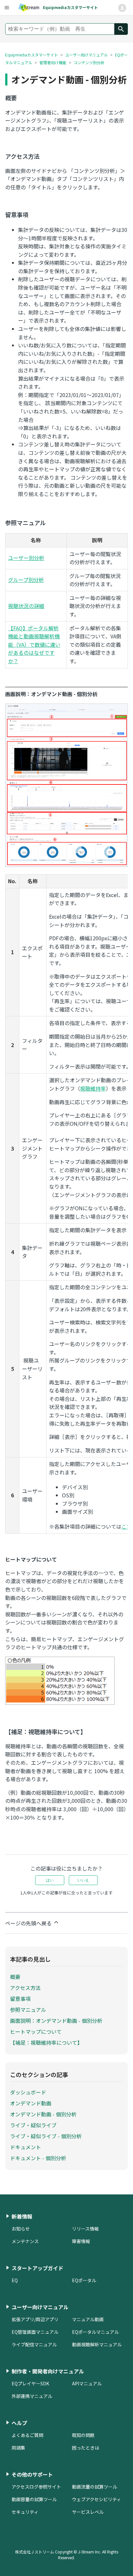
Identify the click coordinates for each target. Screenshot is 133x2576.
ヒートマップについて (36, 2032)
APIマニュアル (87, 2383)
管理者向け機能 (53, 62)
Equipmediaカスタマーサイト (32, 55)
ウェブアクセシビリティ (97, 2499)
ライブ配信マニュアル (34, 2344)
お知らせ (21, 2229)
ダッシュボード (28, 2092)
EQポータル (84, 2280)
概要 (15, 1977)
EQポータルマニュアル (95, 2332)
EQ (15, 2280)
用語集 (18, 2448)
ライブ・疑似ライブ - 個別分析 (46, 2136)
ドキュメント (26, 2147)
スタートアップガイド (37, 2268)
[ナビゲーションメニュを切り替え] (122, 8)
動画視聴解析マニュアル (97, 2344)
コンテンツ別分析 (89, 62)
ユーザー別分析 (26, 558)
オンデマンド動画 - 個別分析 (43, 2114)
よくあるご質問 (27, 2435)
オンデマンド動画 (31, 2103)
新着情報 (22, 2216)
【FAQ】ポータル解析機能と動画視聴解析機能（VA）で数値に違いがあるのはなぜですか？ (34, 644)
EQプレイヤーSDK (30, 2383)
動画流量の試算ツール (95, 2487)
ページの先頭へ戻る (29, 1923)
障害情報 (81, 2241)
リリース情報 (85, 2229)
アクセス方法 (25, 1988)
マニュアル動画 (88, 2319)
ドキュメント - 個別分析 (38, 2158)
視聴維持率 (93, 1088)
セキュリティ (25, 2512)
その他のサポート (32, 2474)
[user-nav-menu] (6, 8)
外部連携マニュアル (32, 2396)
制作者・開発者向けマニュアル (48, 2371)
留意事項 (20, 1999)
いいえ (83, 1880)
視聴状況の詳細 (26, 606)
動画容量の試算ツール (34, 2499)
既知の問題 (83, 2435)
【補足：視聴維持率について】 (46, 2042)
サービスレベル (88, 2512)
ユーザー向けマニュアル (87, 55)
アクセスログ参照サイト (36, 2487)
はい (50, 1880)
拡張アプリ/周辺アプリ (35, 2319)
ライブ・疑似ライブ (33, 2125)
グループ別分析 (26, 580)
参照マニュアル (28, 2010)
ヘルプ (19, 2423)
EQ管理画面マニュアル (35, 2332)
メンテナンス (25, 2241)
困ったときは (86, 2448)
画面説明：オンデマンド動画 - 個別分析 (56, 2021)
